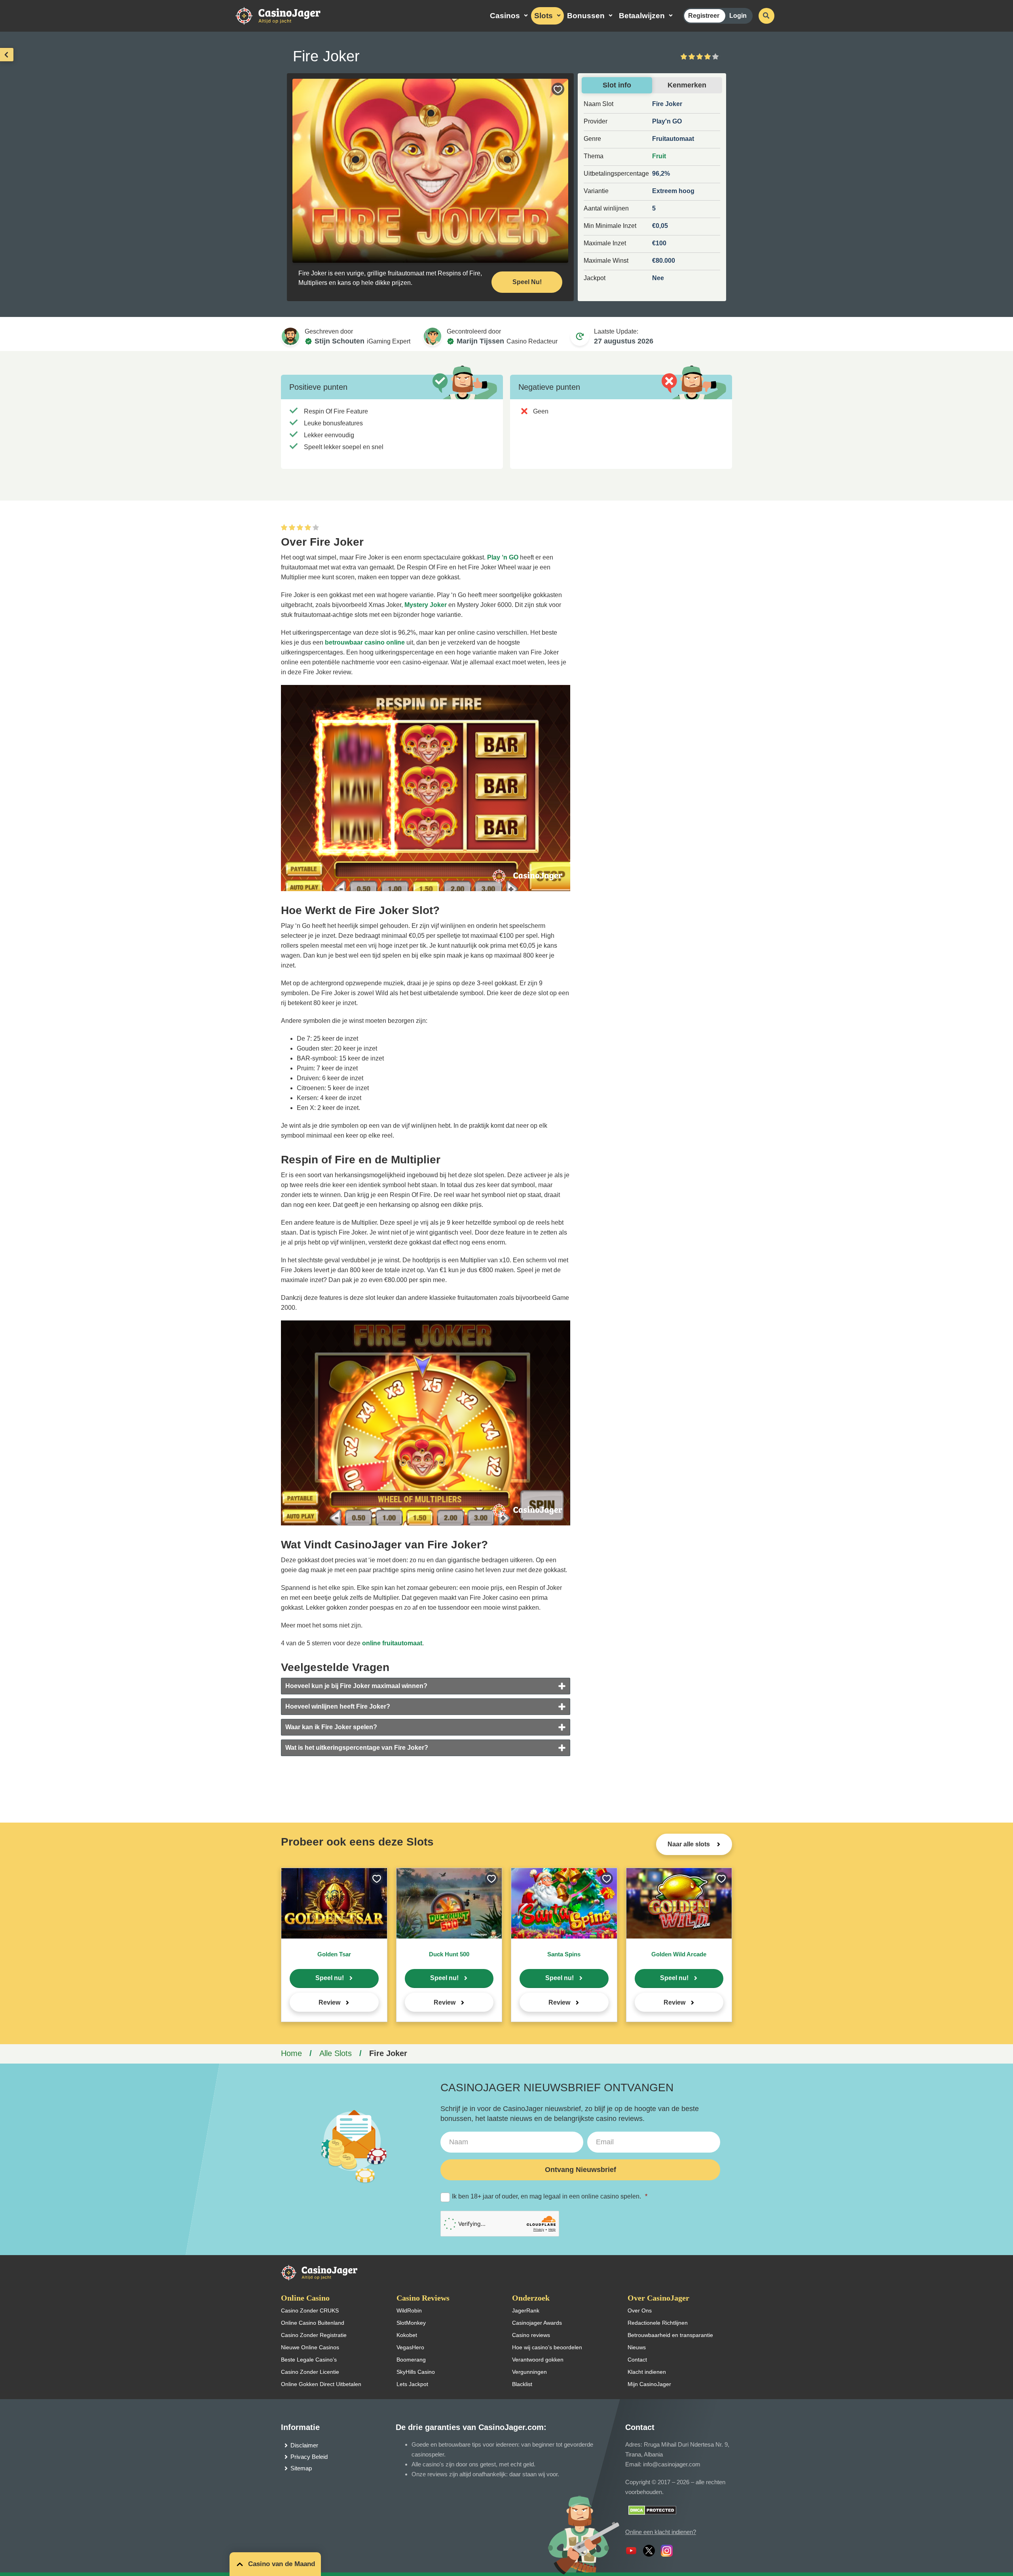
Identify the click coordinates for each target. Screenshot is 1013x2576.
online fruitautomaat (392, 1643)
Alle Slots (336, 2053)
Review (329, 2002)
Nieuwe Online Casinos (310, 2347)
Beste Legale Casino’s (309, 2360)
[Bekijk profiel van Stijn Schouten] (290, 336)
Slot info (617, 85)
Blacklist (522, 2384)
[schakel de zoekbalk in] (766, 16)
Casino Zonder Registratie (314, 2335)
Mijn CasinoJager (649, 2384)
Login (738, 16)
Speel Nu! (527, 282)
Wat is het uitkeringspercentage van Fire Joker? (357, 1748)
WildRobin (409, 2310)
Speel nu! (330, 1978)
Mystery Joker (426, 605)
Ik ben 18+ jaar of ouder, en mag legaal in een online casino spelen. (550, 2196)
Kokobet (407, 2335)
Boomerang (411, 2360)
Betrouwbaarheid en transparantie (670, 2335)
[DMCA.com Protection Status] (652, 2510)
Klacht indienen (647, 2372)
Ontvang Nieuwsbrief (580, 2170)
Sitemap (301, 2468)
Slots (543, 16)
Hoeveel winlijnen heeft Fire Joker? (338, 1706)
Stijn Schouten (340, 341)
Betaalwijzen (642, 16)
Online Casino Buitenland (313, 2323)
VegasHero (410, 2347)
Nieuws (637, 2347)
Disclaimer (304, 2445)
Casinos (505, 16)
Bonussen (586, 16)
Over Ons (640, 2310)
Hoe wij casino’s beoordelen (547, 2347)
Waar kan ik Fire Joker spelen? (331, 1727)
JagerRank (526, 2310)
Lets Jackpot (412, 2384)
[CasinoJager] (286, 15)
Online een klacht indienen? (661, 2532)
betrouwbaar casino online (365, 642)
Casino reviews (531, 2335)
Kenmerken (687, 85)
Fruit (659, 156)
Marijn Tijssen (480, 341)
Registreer (704, 16)
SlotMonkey (411, 2323)
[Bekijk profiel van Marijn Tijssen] (433, 336)
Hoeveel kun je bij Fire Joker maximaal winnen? (356, 1686)
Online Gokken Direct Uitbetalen (321, 2384)
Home (291, 2053)
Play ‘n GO (503, 557)
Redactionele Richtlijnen (658, 2323)
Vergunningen (529, 2372)
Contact (637, 2360)
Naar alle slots (690, 1844)
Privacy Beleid (309, 2457)
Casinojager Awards (537, 2323)
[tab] (426, 1686)
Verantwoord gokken (538, 2360)
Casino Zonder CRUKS (310, 2310)
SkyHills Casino (416, 2372)
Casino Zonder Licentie (310, 2372)
